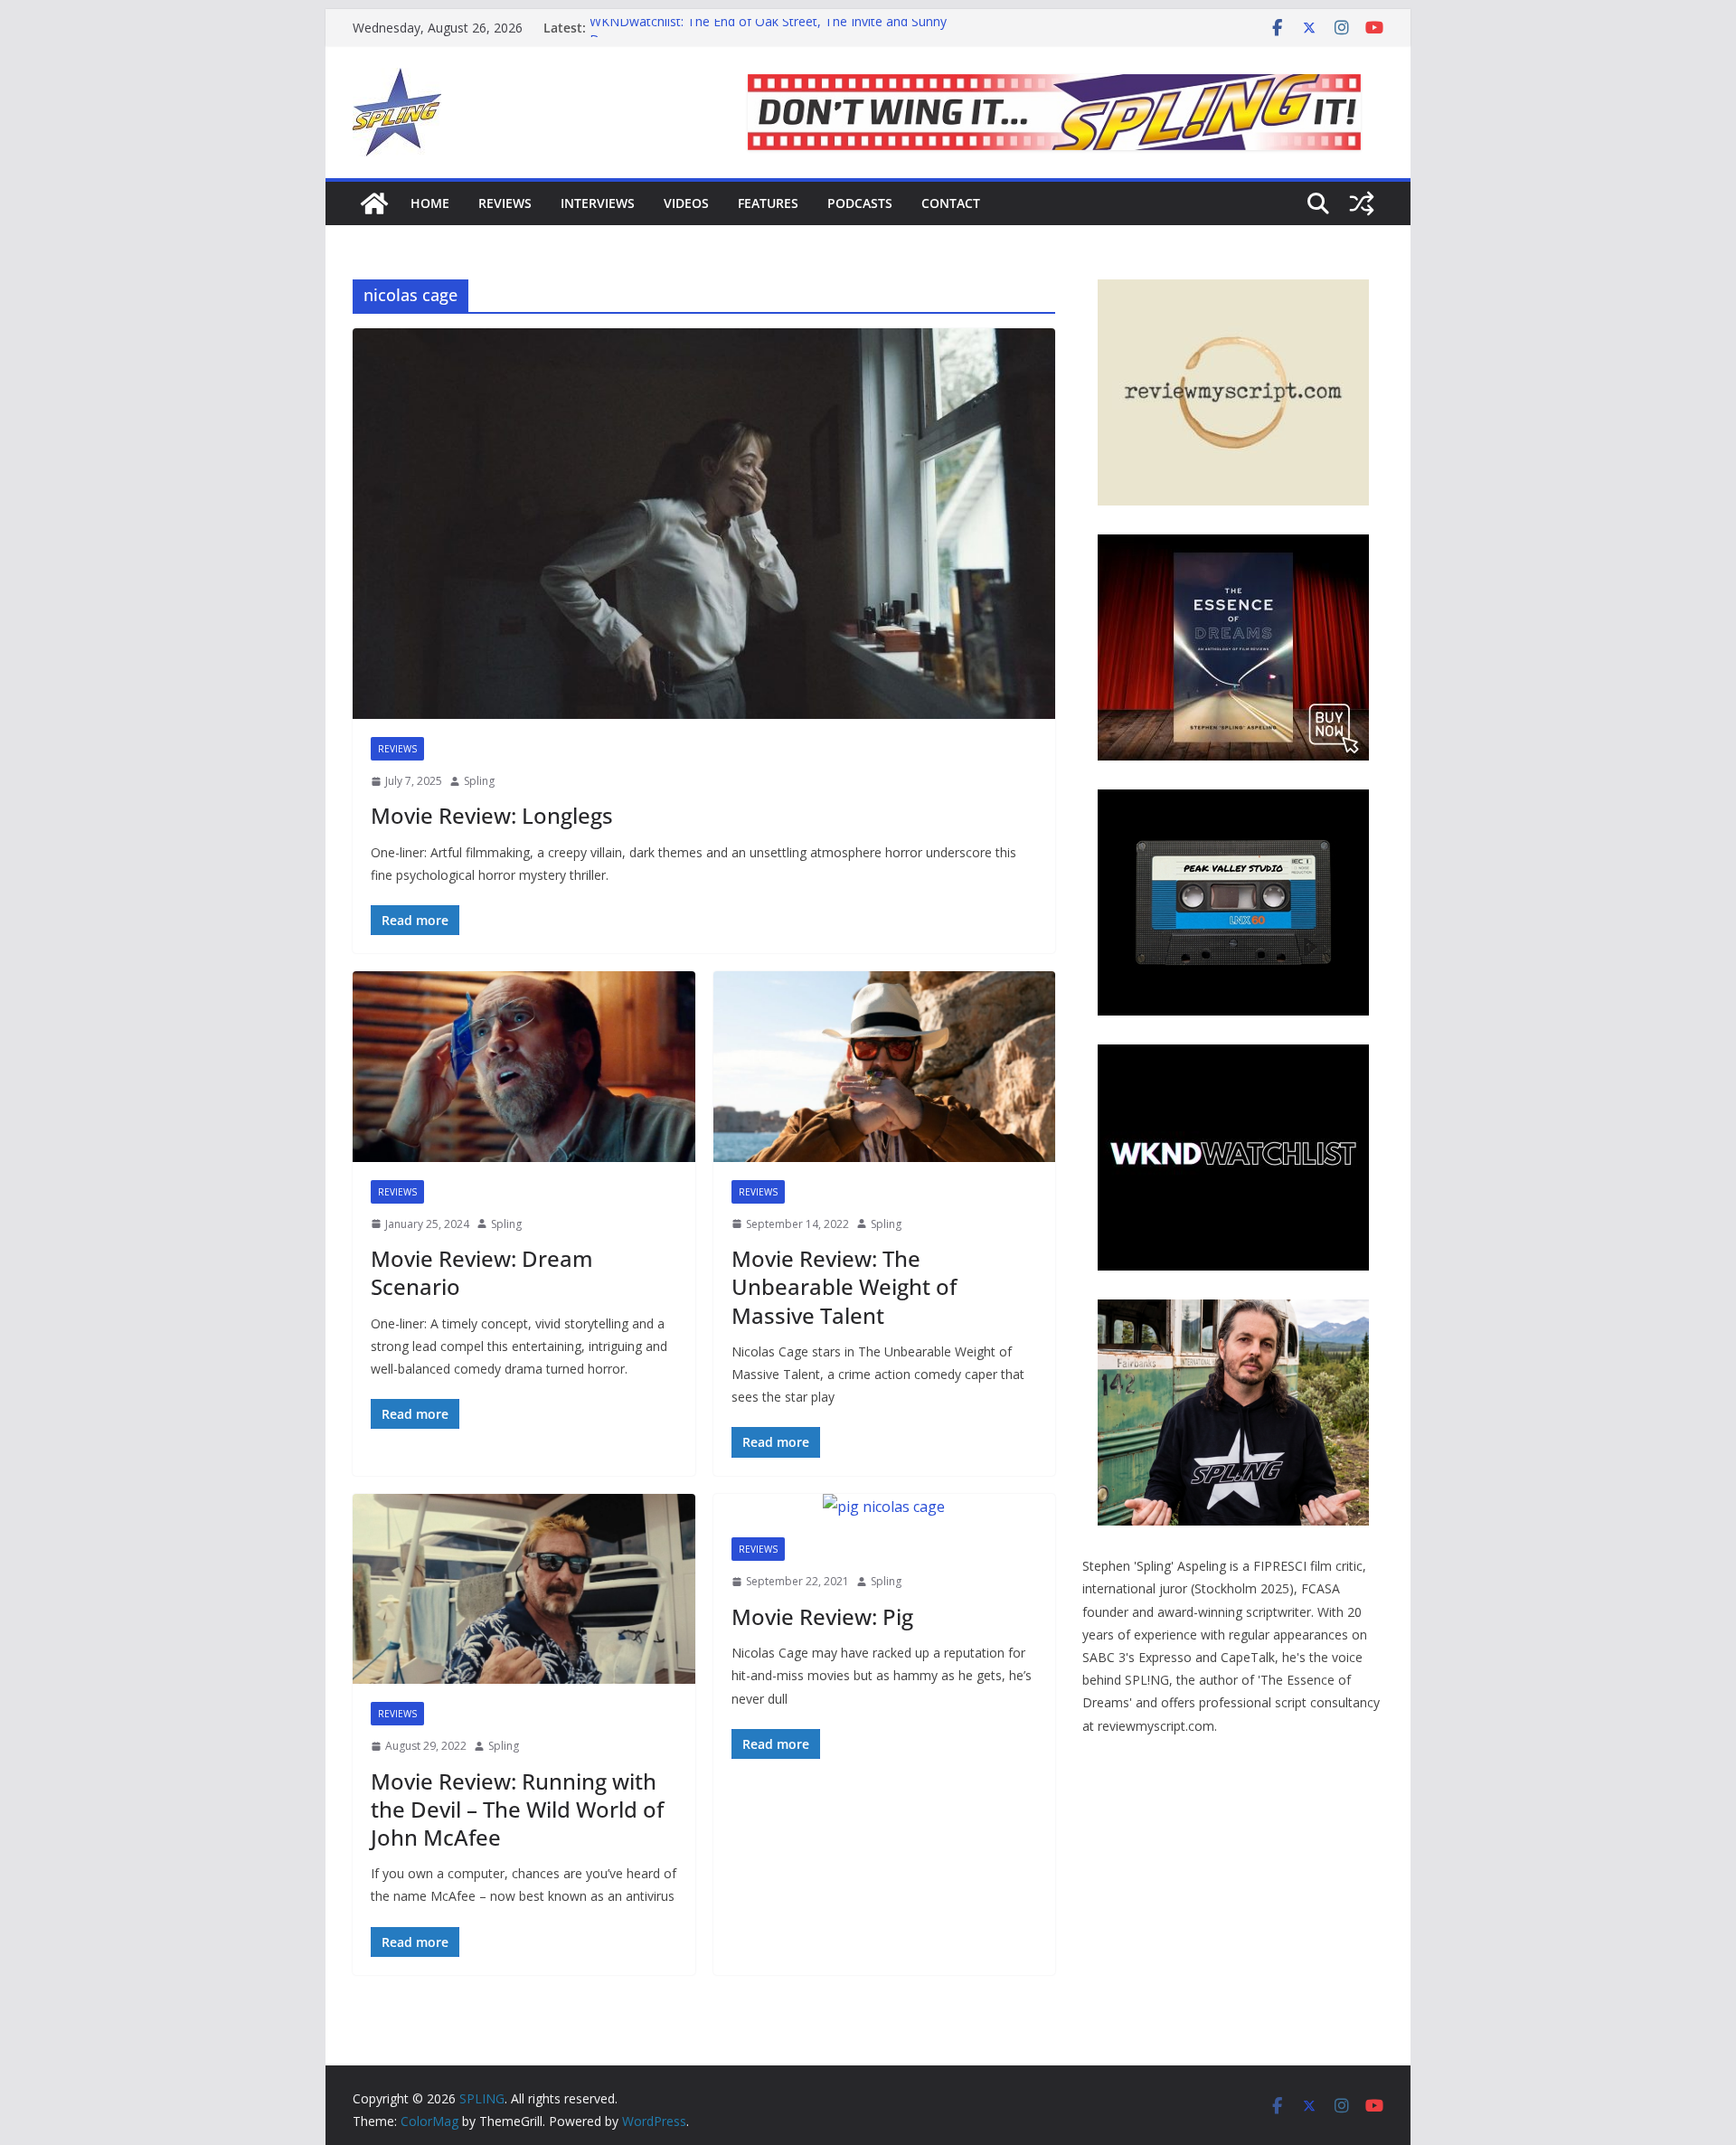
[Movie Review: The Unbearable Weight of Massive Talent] (885, 1067)
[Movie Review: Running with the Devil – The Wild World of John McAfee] (524, 1589)
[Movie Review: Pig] (885, 1507)
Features (768, 203)
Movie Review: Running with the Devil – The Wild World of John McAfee (517, 1809)
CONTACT (951, 203)
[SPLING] (374, 203)
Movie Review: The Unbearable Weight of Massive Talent (844, 1286)
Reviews (505, 203)
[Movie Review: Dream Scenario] (524, 1067)
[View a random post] (1362, 203)
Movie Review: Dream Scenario (482, 1272)
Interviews (598, 203)
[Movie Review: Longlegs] (704, 524)
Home (430, 203)
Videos (686, 203)
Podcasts (860, 203)
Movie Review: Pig (822, 1616)
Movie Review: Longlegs (492, 815)
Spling (479, 781)
